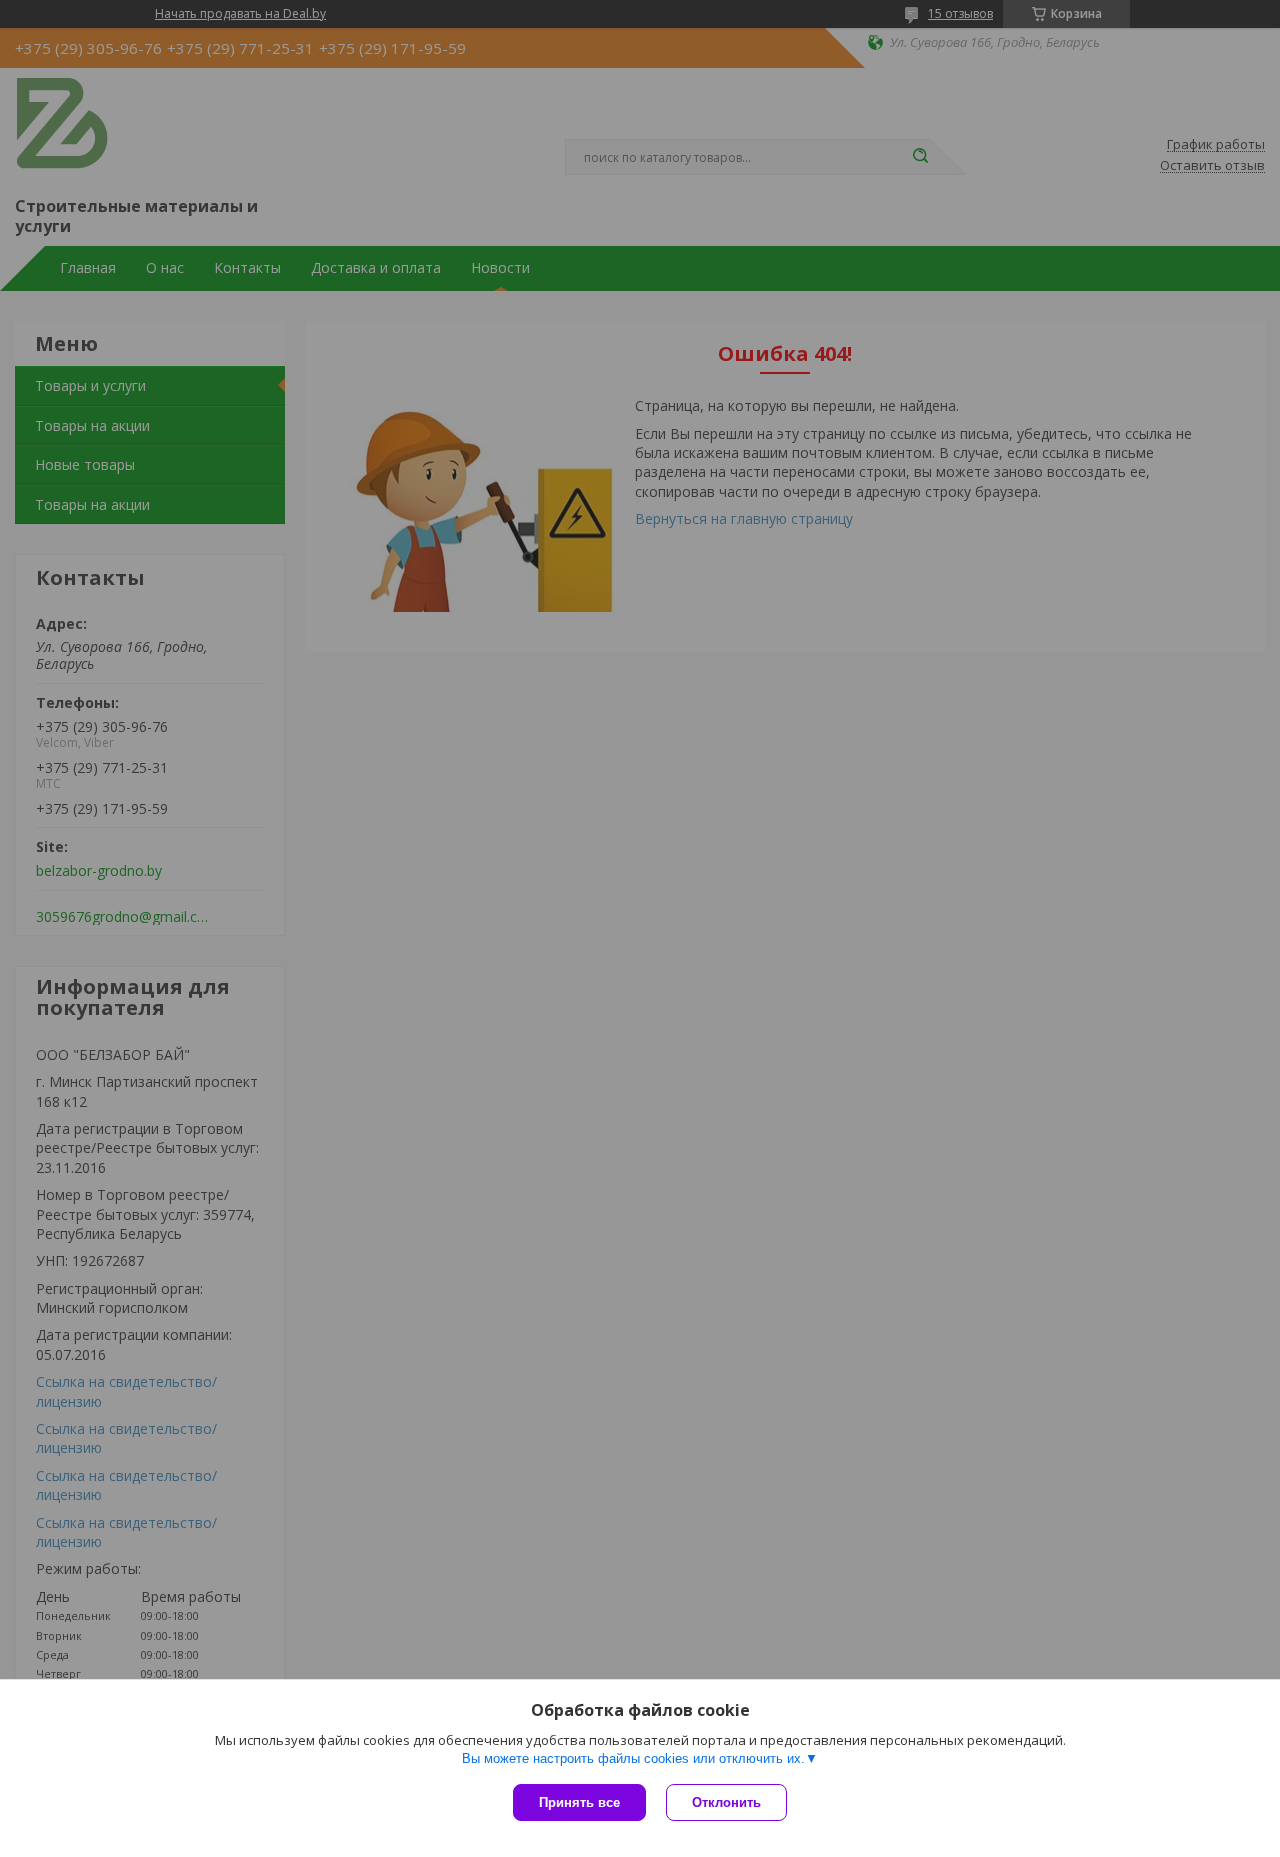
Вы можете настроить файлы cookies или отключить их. (633, 1758)
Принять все (579, 1802)
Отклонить (726, 1802)
